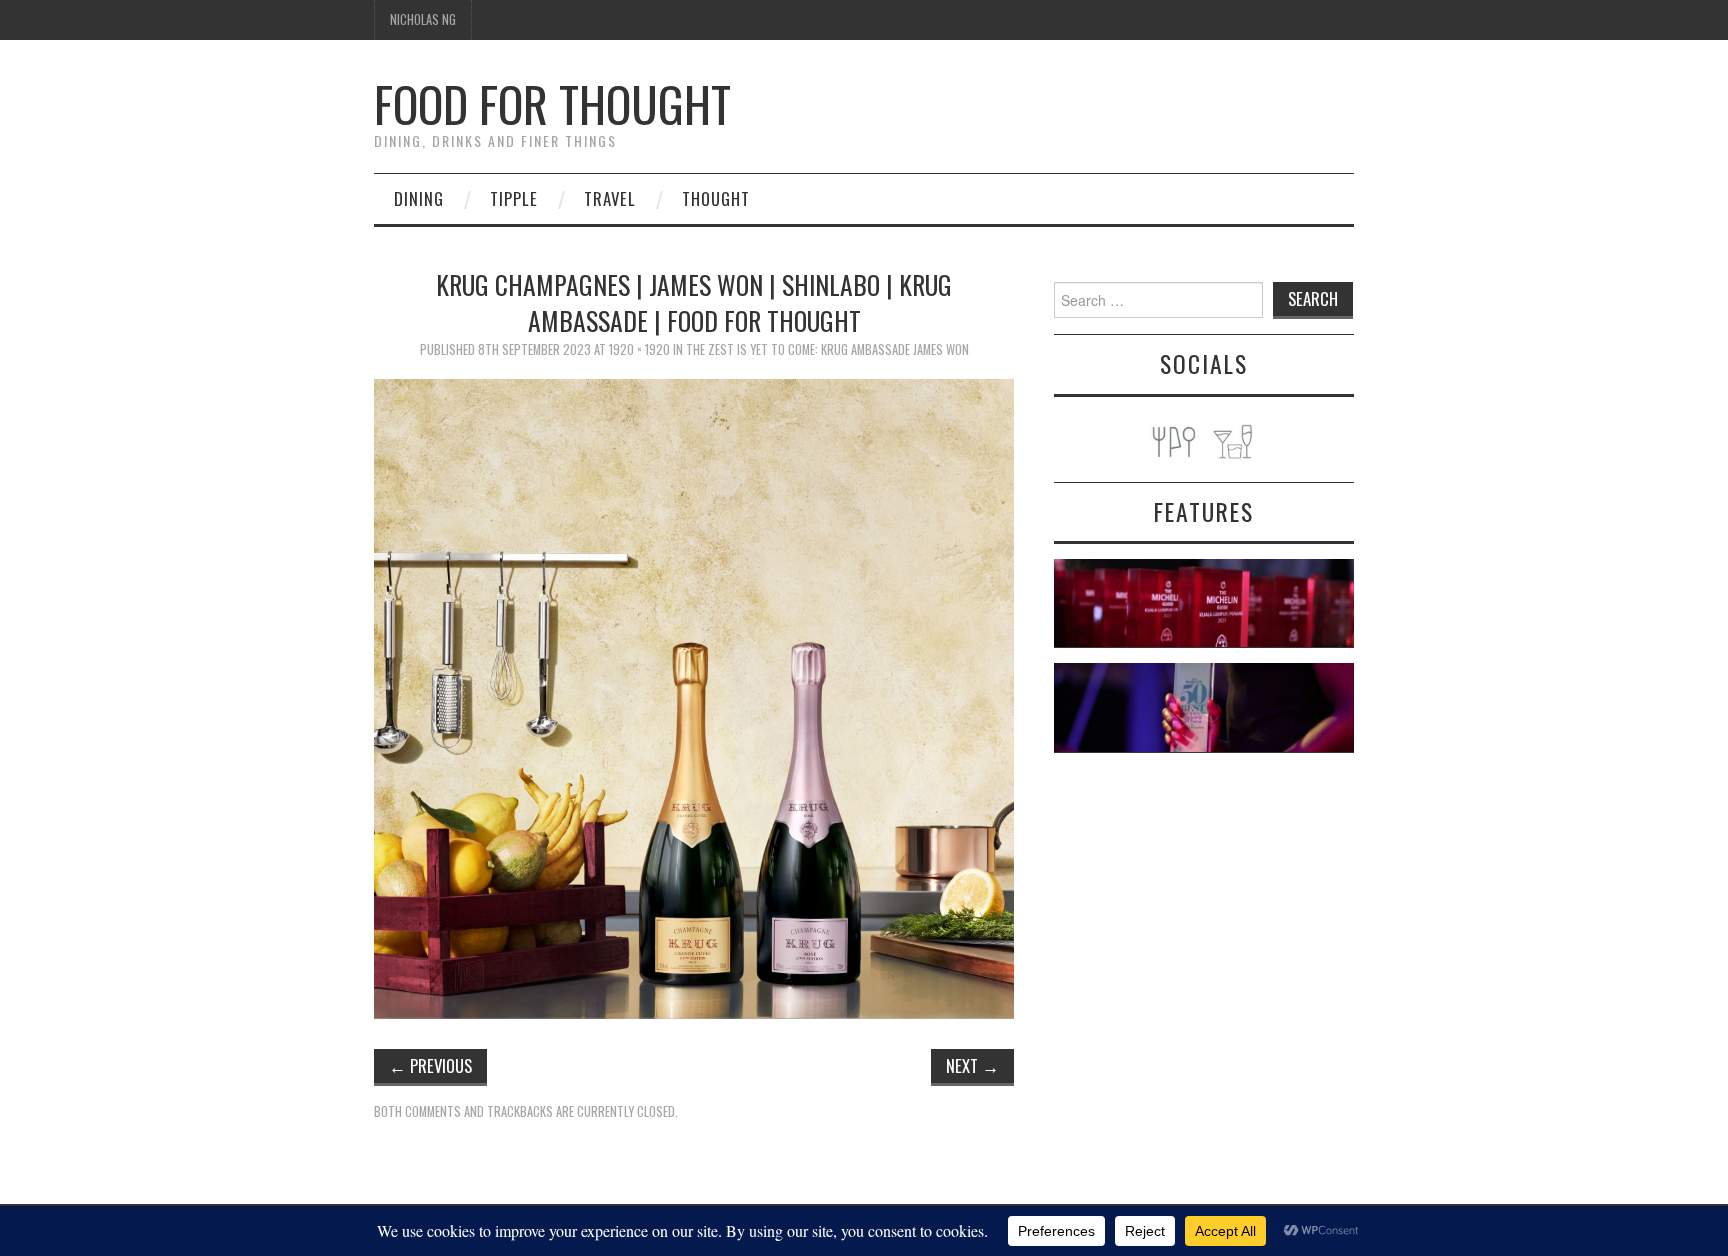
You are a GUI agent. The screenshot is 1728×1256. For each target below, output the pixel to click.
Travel (610, 198)
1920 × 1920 (639, 349)
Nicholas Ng (423, 19)
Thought (716, 198)
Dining (419, 198)
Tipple (514, 198)
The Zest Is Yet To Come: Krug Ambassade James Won (827, 349)
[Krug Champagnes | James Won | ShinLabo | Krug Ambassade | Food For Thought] (694, 696)
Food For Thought (552, 103)
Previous (430, 1065)
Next (972, 1065)
